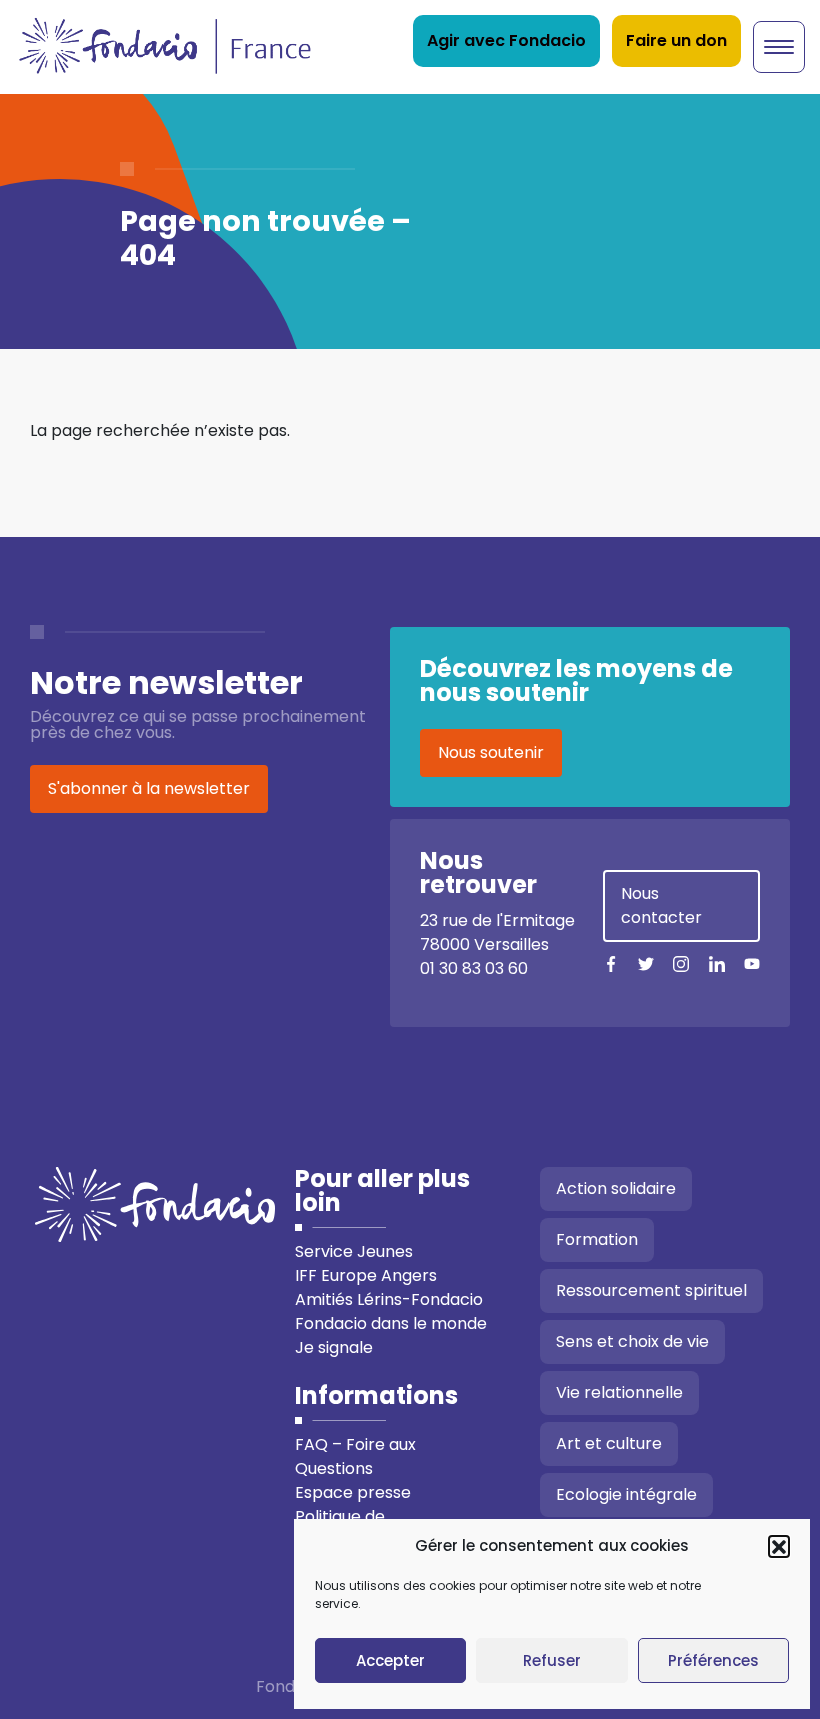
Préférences (713, 1660)
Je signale (334, 1347)
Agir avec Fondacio (506, 40)
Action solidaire (616, 1188)
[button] (779, 1546)
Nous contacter (661, 905)
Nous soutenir (491, 752)
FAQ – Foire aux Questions (355, 1456)
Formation (597, 1239)
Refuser (552, 1660)
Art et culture (609, 1443)
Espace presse (353, 1492)
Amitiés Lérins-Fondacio (389, 1299)
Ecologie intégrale (626, 1494)
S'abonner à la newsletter (149, 788)
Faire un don (676, 40)
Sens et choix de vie (632, 1341)
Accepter (390, 1660)
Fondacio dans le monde (391, 1323)
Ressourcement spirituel (651, 1290)
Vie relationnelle (619, 1392)
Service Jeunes (354, 1251)
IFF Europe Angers (366, 1275)
